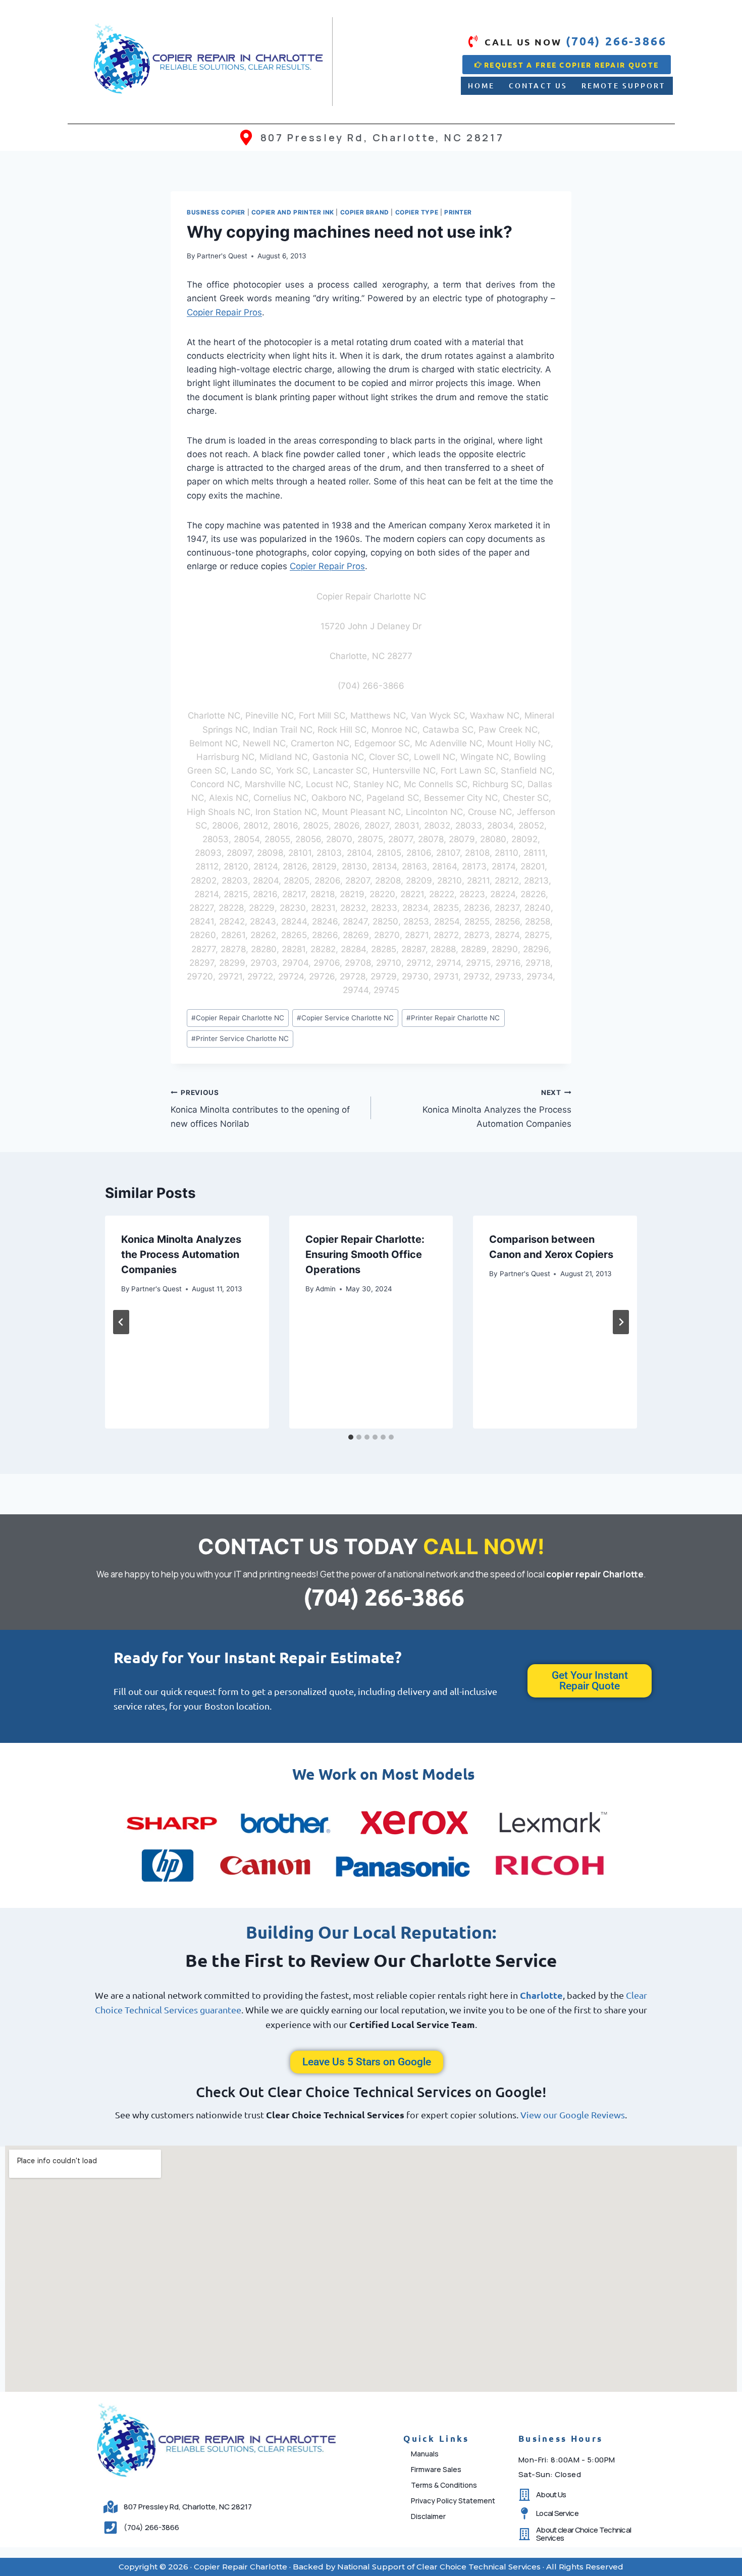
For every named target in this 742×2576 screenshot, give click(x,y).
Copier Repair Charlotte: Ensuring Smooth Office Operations (365, 1254)
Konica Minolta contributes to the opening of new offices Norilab (260, 1109)
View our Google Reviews (573, 2115)
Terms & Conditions (444, 2485)
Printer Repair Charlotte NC (453, 1018)
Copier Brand (365, 212)
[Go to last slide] (121, 1322)
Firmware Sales (436, 2469)
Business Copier (216, 212)
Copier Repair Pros (224, 312)
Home (481, 86)
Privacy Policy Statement (453, 2501)
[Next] (621, 1322)
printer (458, 212)
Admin (326, 1289)
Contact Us (538, 86)
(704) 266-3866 (384, 1597)
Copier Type (417, 212)
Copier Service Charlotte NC (345, 1018)
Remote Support (623, 86)
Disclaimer (428, 2516)
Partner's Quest (222, 256)
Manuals (425, 2454)
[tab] (351, 1437)
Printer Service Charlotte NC (240, 1038)
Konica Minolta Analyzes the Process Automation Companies (497, 1109)
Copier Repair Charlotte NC (238, 1018)
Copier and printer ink (293, 212)
